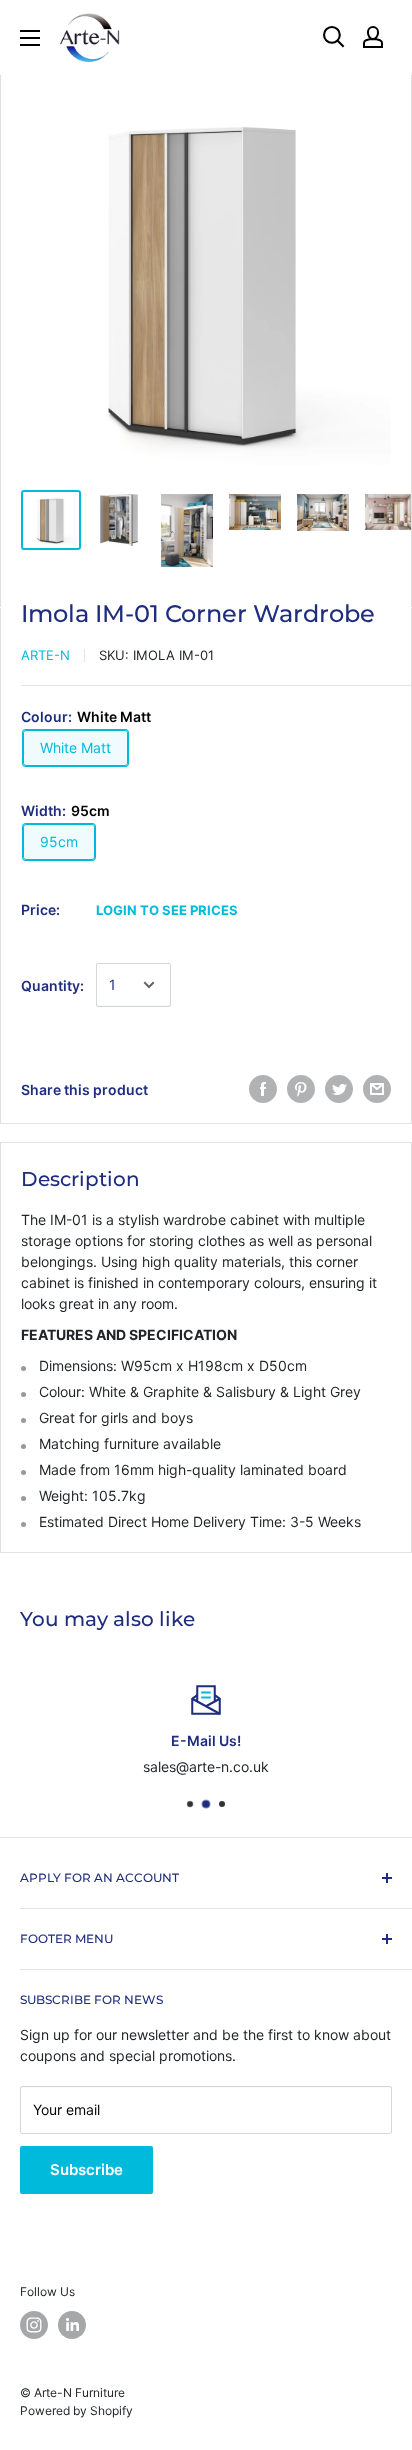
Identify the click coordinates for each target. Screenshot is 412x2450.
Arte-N (45, 655)
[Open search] (334, 37)
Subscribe (86, 2169)
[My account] (373, 37)
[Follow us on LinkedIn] (72, 2325)
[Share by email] (377, 1089)
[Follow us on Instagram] (34, 2325)
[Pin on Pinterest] (301, 1089)
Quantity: (52, 985)
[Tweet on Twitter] (339, 1089)
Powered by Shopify (76, 2410)
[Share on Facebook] (263, 1089)
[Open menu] (30, 38)
